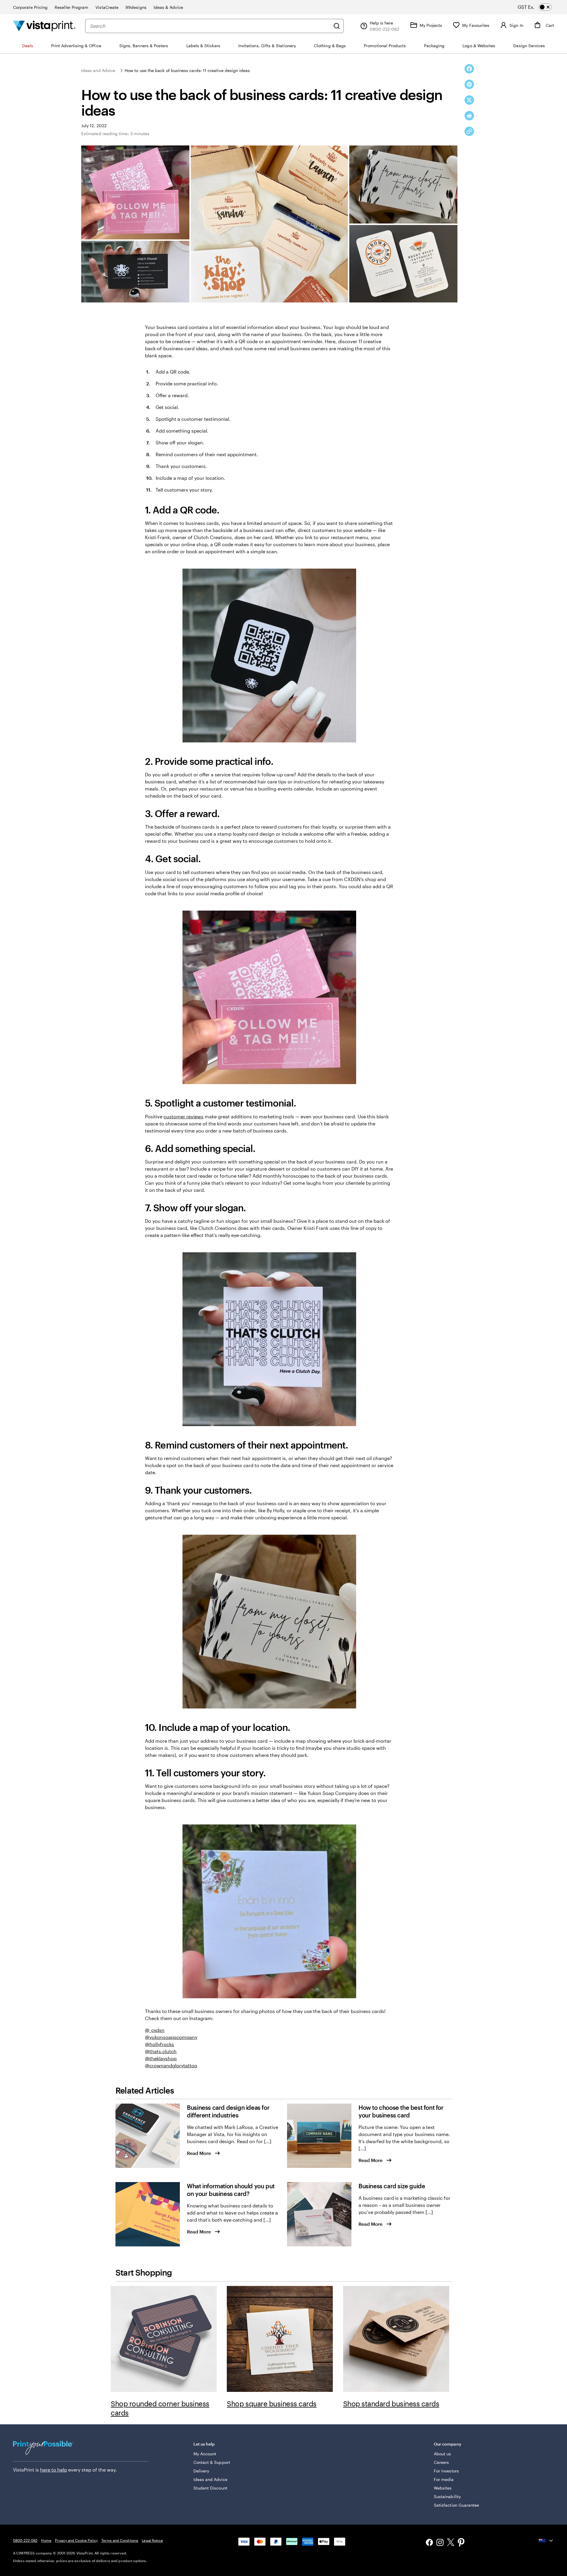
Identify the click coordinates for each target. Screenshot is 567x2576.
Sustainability (447, 2496)
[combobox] (210, 26)
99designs (136, 7)
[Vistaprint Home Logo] (44, 26)
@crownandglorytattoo (171, 2065)
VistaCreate (107, 7)
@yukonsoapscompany (171, 2037)
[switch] (540, 7)
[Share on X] (469, 100)
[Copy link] (469, 131)
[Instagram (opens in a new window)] (440, 2543)
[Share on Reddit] (469, 116)
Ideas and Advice (98, 70)
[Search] (337, 26)
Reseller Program (71, 7)
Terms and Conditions (120, 2540)
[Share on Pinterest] (469, 84)
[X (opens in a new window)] (451, 2543)
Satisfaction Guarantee (457, 2505)
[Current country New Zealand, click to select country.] (546, 2541)
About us (443, 2454)
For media (444, 2479)
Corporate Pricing (30, 7)
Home (46, 2540)
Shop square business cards (272, 2404)
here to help (54, 2470)
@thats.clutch (161, 2051)
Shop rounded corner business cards (160, 2408)
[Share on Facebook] (469, 69)
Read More (199, 2153)
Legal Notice (152, 2540)
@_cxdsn (155, 2030)
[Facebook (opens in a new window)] (429, 2543)
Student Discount (210, 2488)
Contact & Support (212, 2462)
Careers (441, 2462)
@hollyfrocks (159, 2044)
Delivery (201, 2471)
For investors (446, 2471)
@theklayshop (161, 2058)
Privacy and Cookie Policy (76, 2540)
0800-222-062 (25, 2540)
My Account (205, 2454)
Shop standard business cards (391, 2404)
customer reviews (184, 1116)
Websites (443, 2488)
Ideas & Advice (168, 7)
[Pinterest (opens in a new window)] (461, 2543)
